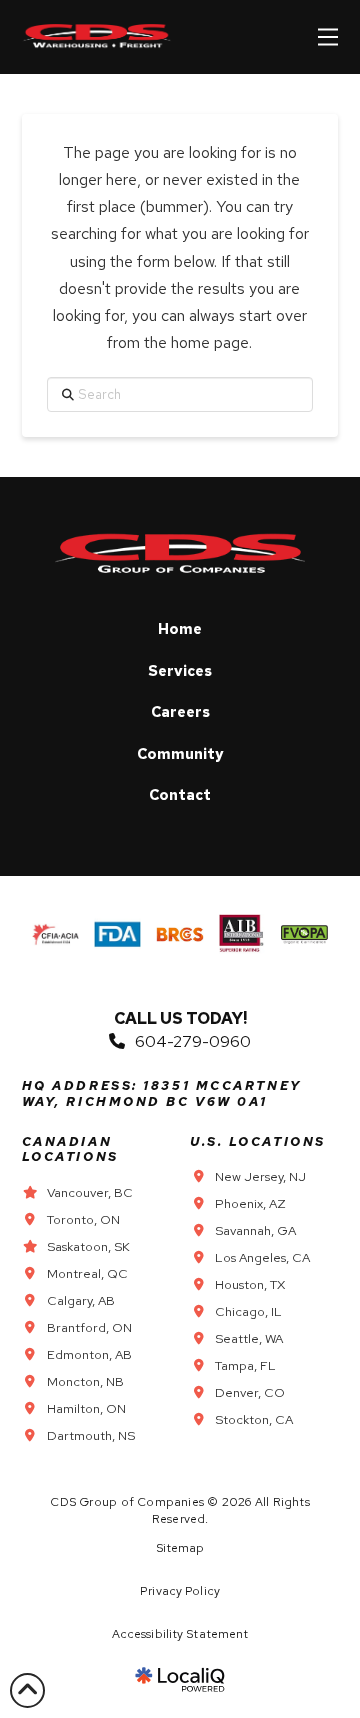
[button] (328, 37)
